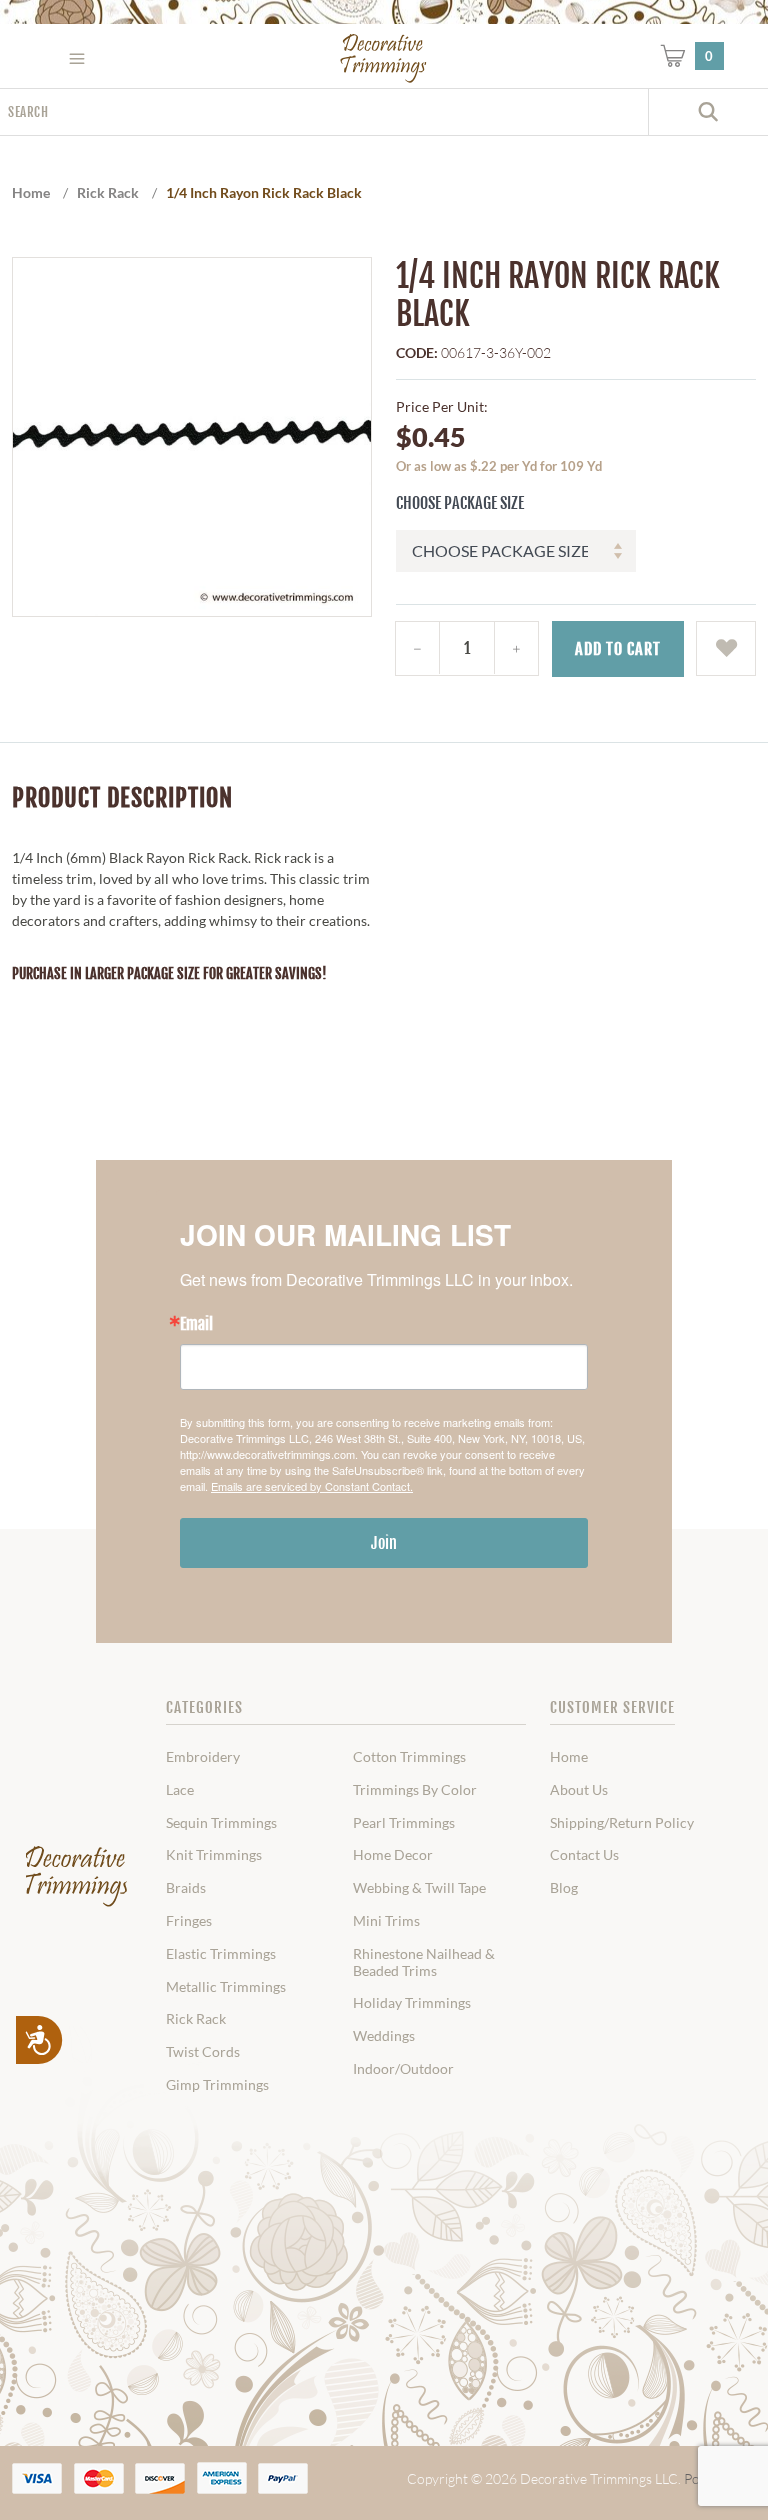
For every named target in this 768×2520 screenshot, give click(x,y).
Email (196, 1324)
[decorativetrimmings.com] (76, 1876)
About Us (579, 1790)
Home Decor (393, 1855)
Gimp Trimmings (217, 2085)
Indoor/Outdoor (403, 2069)
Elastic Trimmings (221, 1954)
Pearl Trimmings (404, 1823)
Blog (564, 1888)
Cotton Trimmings (409, 1757)
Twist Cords (203, 2052)
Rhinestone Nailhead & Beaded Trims (424, 1962)
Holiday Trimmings (412, 2003)
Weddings (384, 2036)
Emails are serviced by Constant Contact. (312, 1486)
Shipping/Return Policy (622, 1823)
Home (569, 1757)
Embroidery (203, 1757)
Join (384, 1543)
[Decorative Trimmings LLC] (383, 58)
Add (618, 649)
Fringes (189, 1921)
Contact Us (584, 1855)
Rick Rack (196, 2019)
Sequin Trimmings (221, 1823)
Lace (180, 1790)
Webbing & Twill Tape (419, 1888)
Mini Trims (386, 1921)
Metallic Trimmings (226, 1987)
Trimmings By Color (415, 1790)
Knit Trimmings (214, 1855)
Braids (186, 1888)
